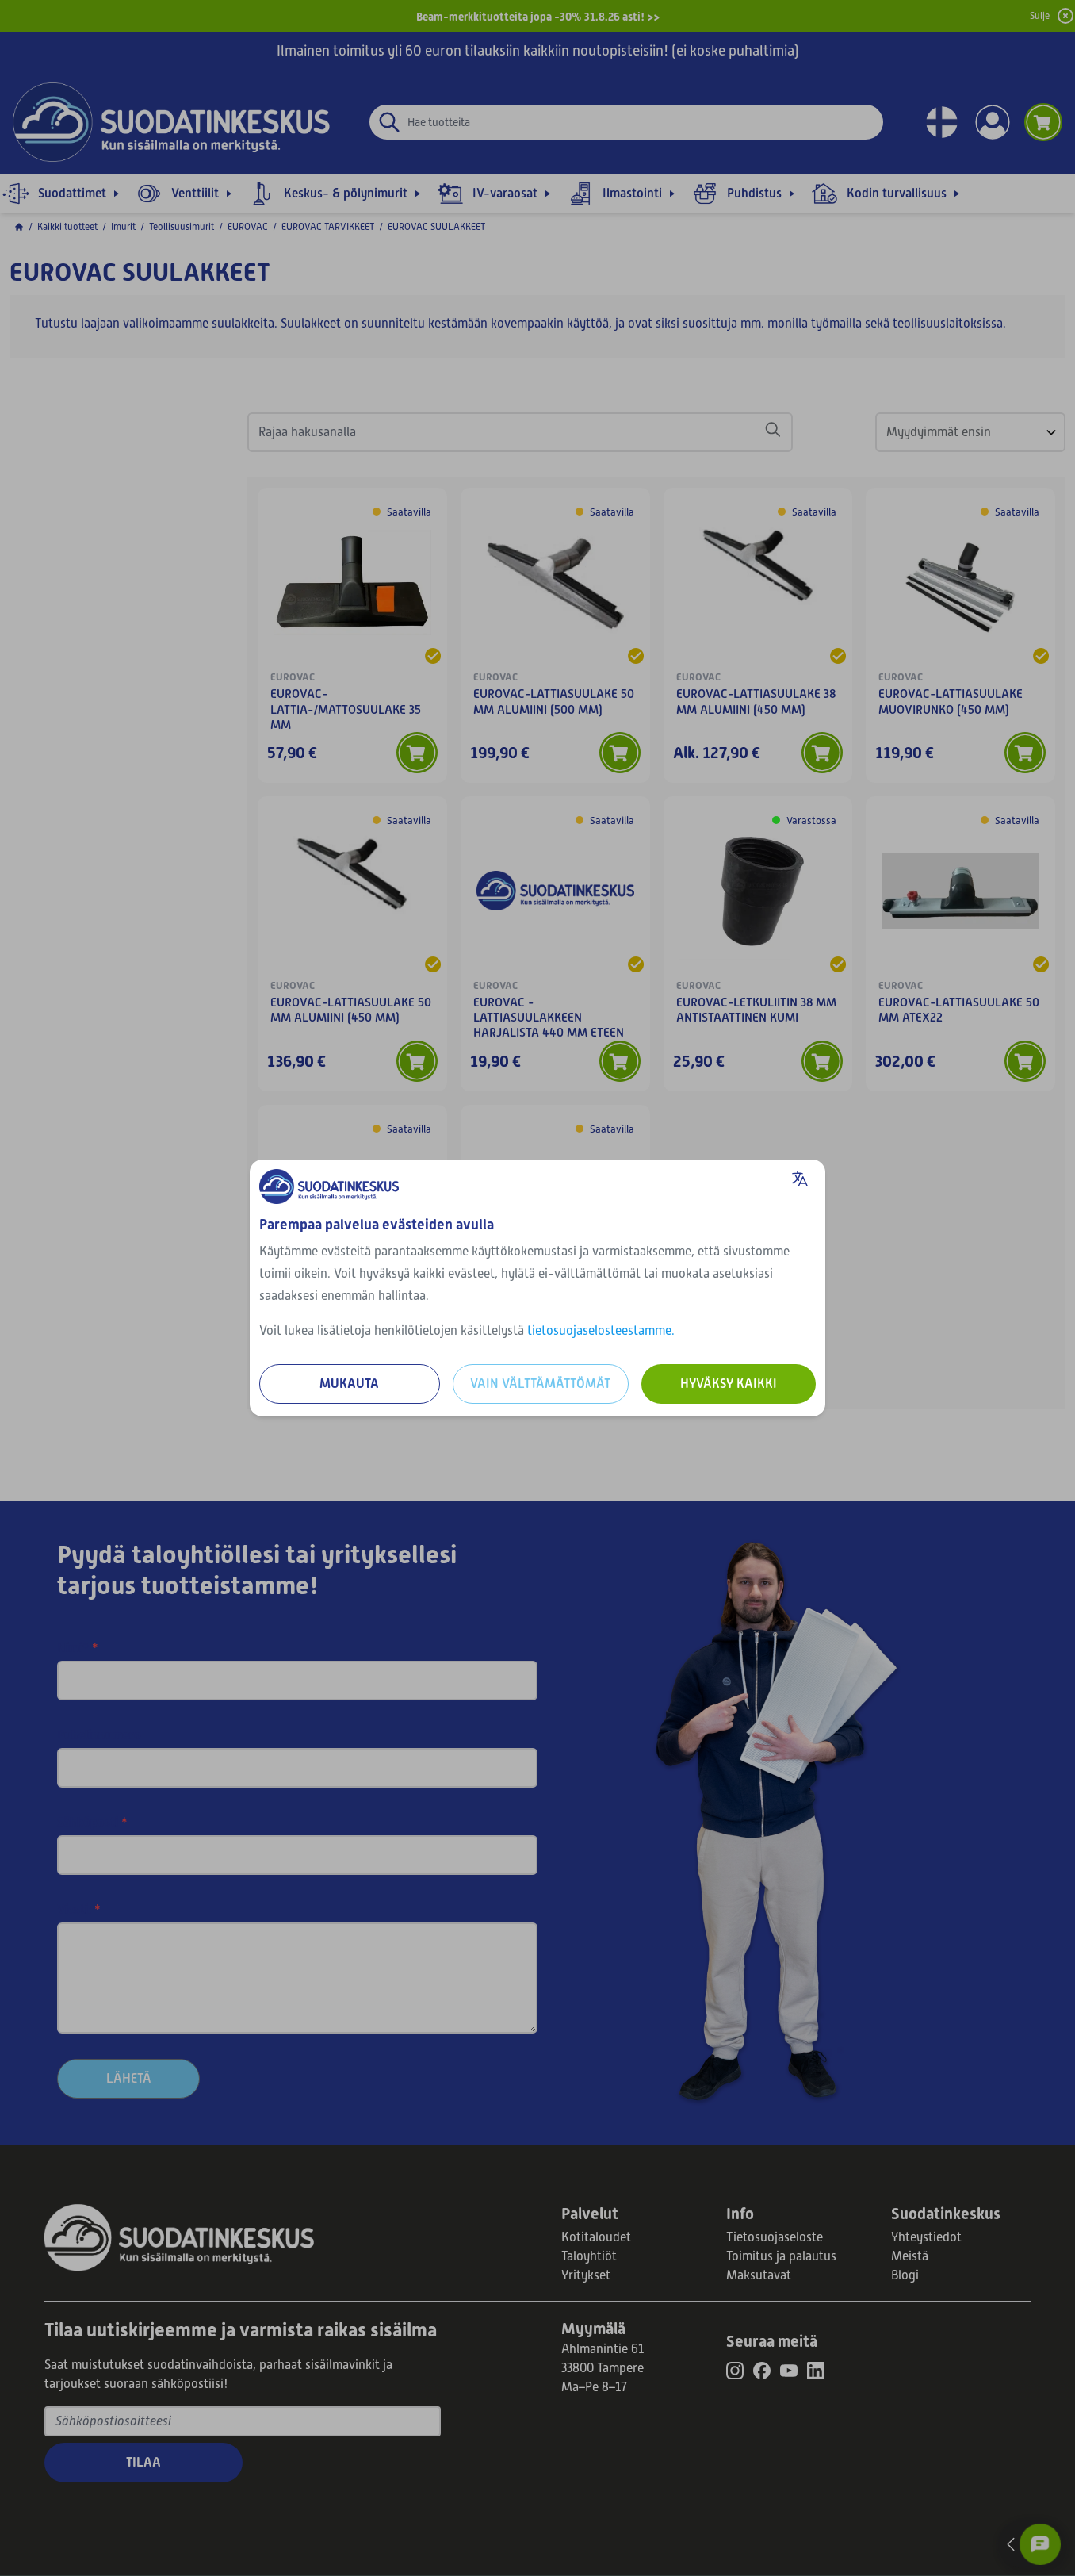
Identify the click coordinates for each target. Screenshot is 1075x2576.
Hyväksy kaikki (729, 1384)
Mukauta (349, 1384)
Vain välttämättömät (540, 1384)
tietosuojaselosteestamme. (601, 1331)
